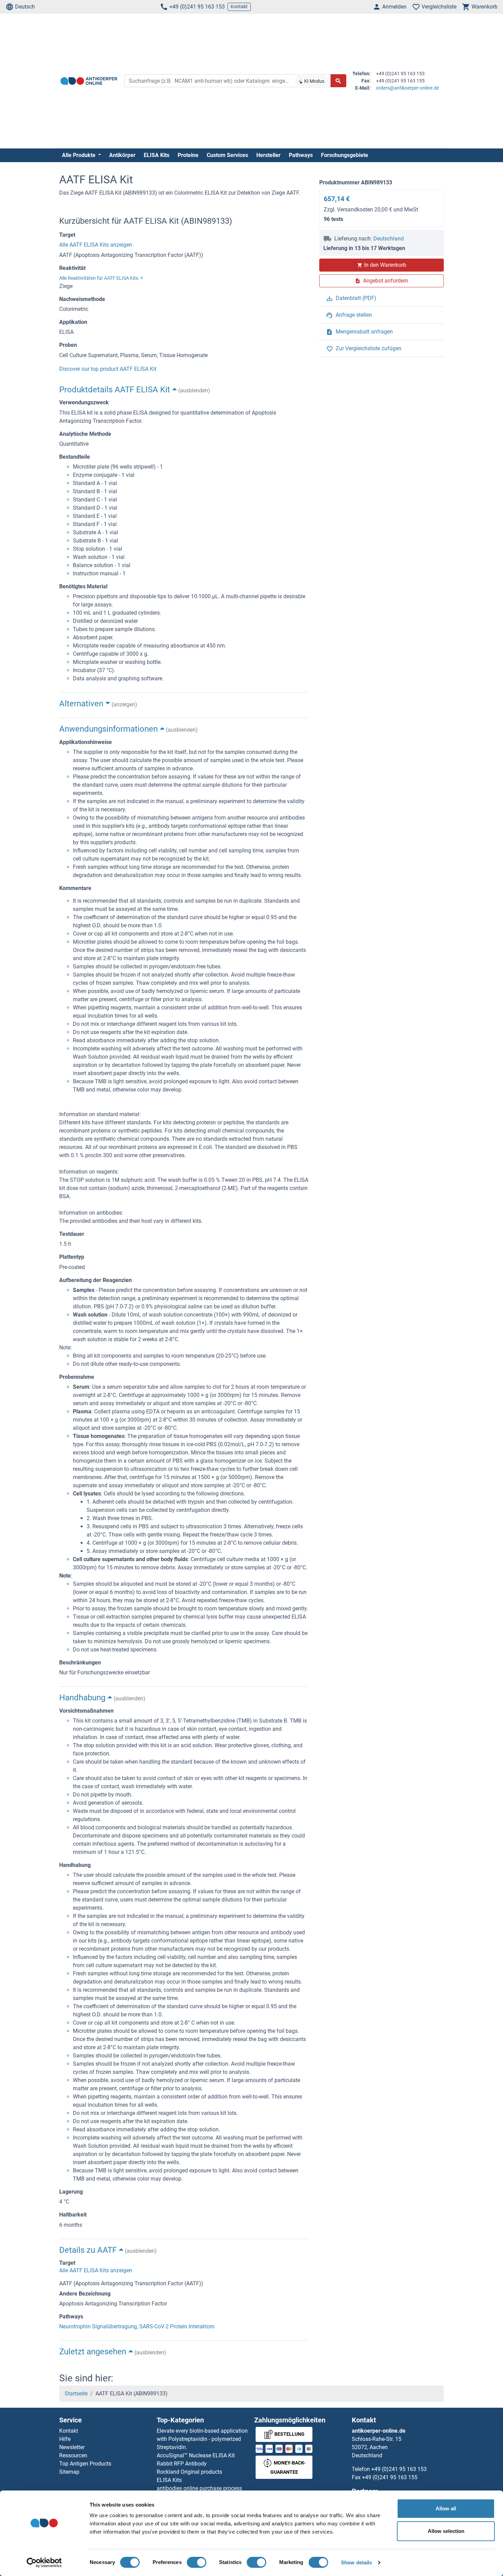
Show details (356, 2562)
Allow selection (446, 2531)
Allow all (446, 2508)
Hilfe (65, 2439)
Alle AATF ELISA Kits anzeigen (96, 245)
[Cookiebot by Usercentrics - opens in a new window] (44, 2563)
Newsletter (72, 2447)
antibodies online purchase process (199, 2488)
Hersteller (268, 155)
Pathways (301, 155)
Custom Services (227, 155)
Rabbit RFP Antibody (182, 2464)
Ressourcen (73, 2455)
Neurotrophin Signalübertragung (98, 2326)
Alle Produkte (79, 155)
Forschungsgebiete (345, 155)
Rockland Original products (189, 2472)
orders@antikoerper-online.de (408, 88)
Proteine (188, 155)
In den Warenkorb (385, 265)
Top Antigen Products (85, 2464)
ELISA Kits (157, 155)
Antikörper (122, 155)
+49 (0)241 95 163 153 (197, 7)
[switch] (197, 2562)
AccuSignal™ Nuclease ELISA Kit (196, 2455)
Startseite (76, 2394)
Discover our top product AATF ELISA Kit (108, 369)
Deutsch (25, 7)
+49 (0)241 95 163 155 (390, 2477)
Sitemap (69, 2472)
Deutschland (389, 239)
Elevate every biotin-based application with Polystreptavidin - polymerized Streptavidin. (202, 2439)
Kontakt (239, 6)
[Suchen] (338, 81)
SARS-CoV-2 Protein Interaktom (177, 2326)
